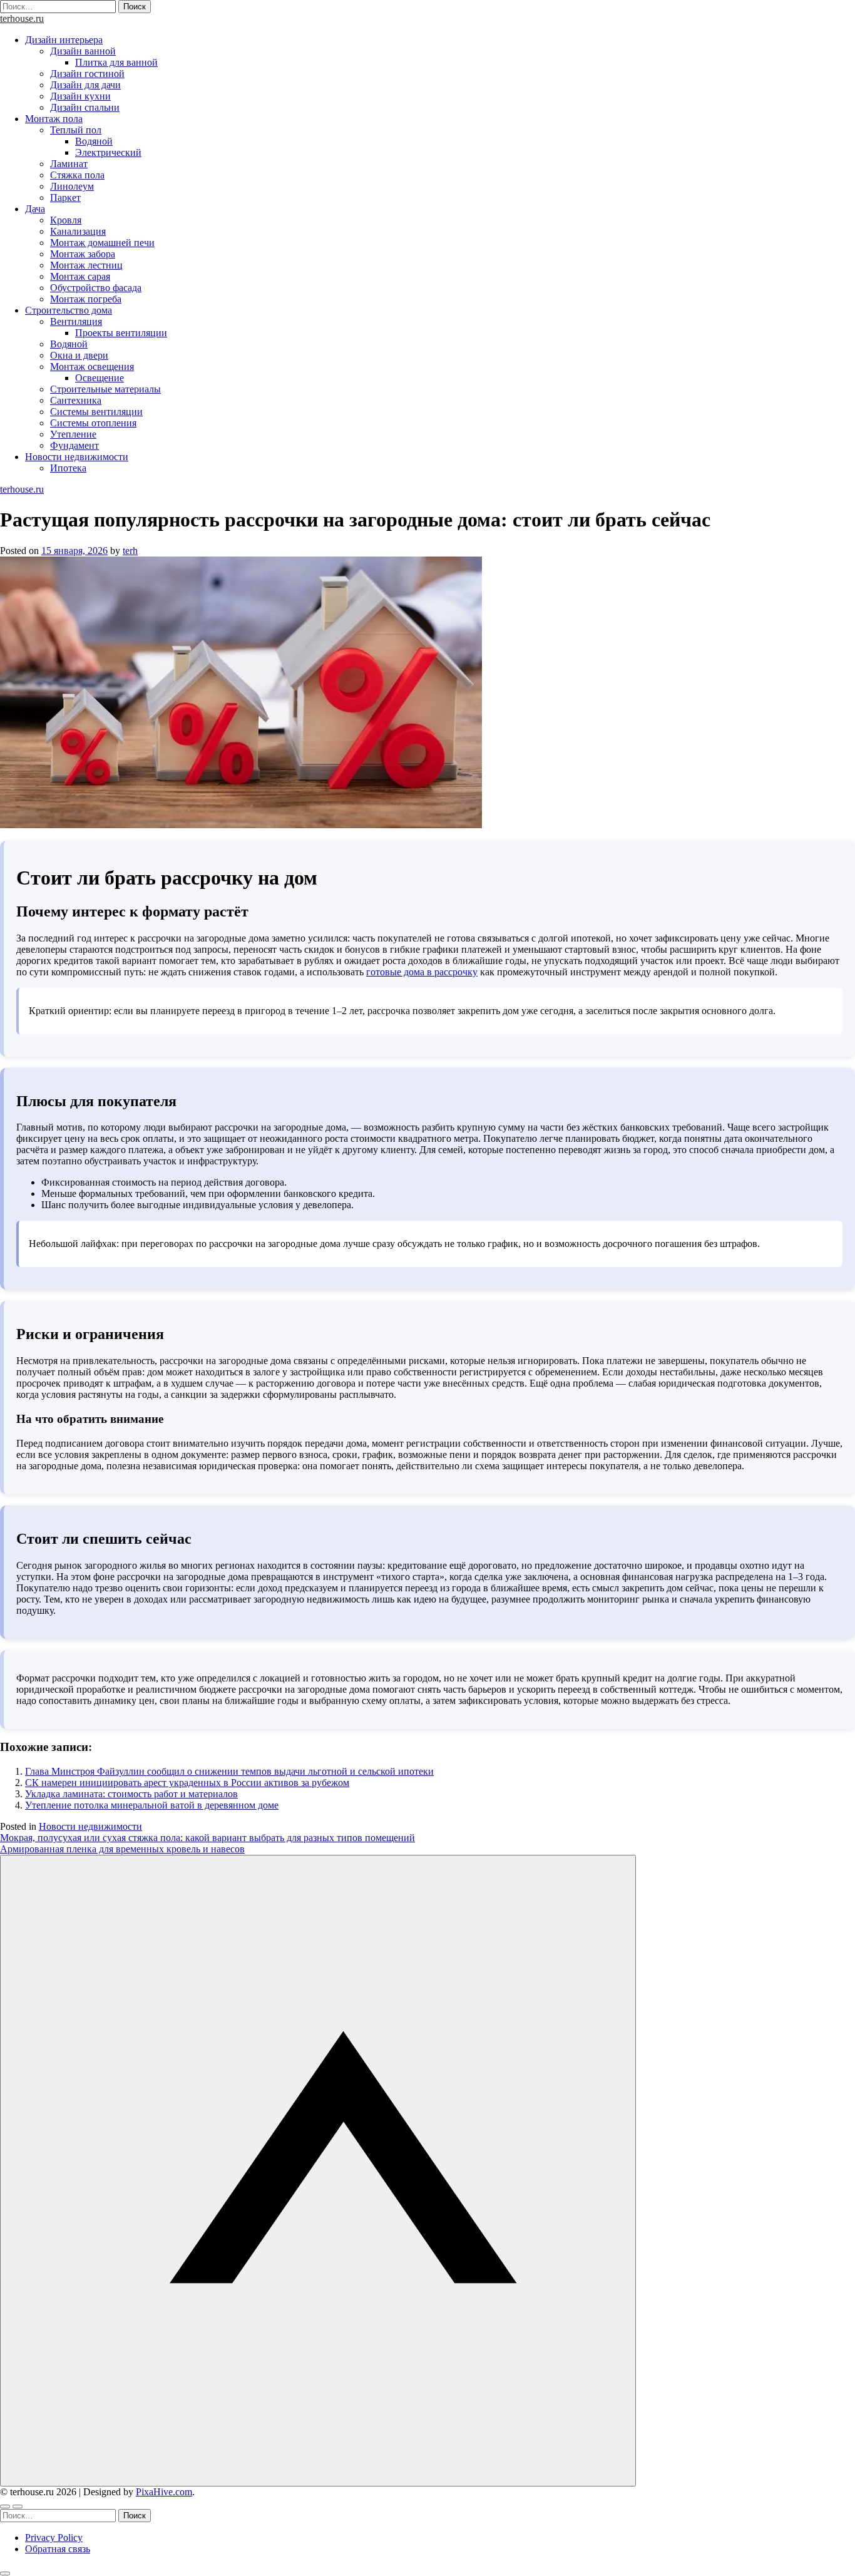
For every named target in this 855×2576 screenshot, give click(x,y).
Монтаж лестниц (86, 265)
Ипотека (68, 468)
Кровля (66, 220)
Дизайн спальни (85, 107)
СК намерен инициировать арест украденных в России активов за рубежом (187, 1783)
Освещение (100, 378)
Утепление (73, 434)
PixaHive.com (164, 2492)
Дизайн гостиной (87, 74)
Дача (35, 209)
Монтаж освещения (92, 367)
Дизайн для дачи (85, 85)
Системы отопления (93, 423)
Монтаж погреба (86, 299)
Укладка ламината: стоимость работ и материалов (131, 1794)
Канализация (78, 231)
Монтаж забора (83, 254)
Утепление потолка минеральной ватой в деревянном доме (152, 1805)
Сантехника (76, 400)
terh (130, 551)
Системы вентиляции (96, 412)
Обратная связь (58, 2549)
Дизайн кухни (80, 96)
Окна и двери (79, 355)
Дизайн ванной (83, 51)
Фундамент (74, 445)
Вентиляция (76, 321)
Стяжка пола (77, 175)
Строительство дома (69, 310)
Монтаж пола (54, 119)
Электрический (108, 152)
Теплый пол (76, 130)
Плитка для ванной (116, 62)
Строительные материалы (105, 389)
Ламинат (69, 164)
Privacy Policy (54, 2538)
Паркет (65, 198)
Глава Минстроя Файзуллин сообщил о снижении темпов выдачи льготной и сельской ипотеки (229, 1771)
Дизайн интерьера (64, 40)
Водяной (94, 141)
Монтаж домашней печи (102, 243)
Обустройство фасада (96, 288)
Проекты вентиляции (121, 333)
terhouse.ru (22, 18)
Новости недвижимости (77, 457)
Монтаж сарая (80, 276)
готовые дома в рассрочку (422, 972)
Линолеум (72, 186)
